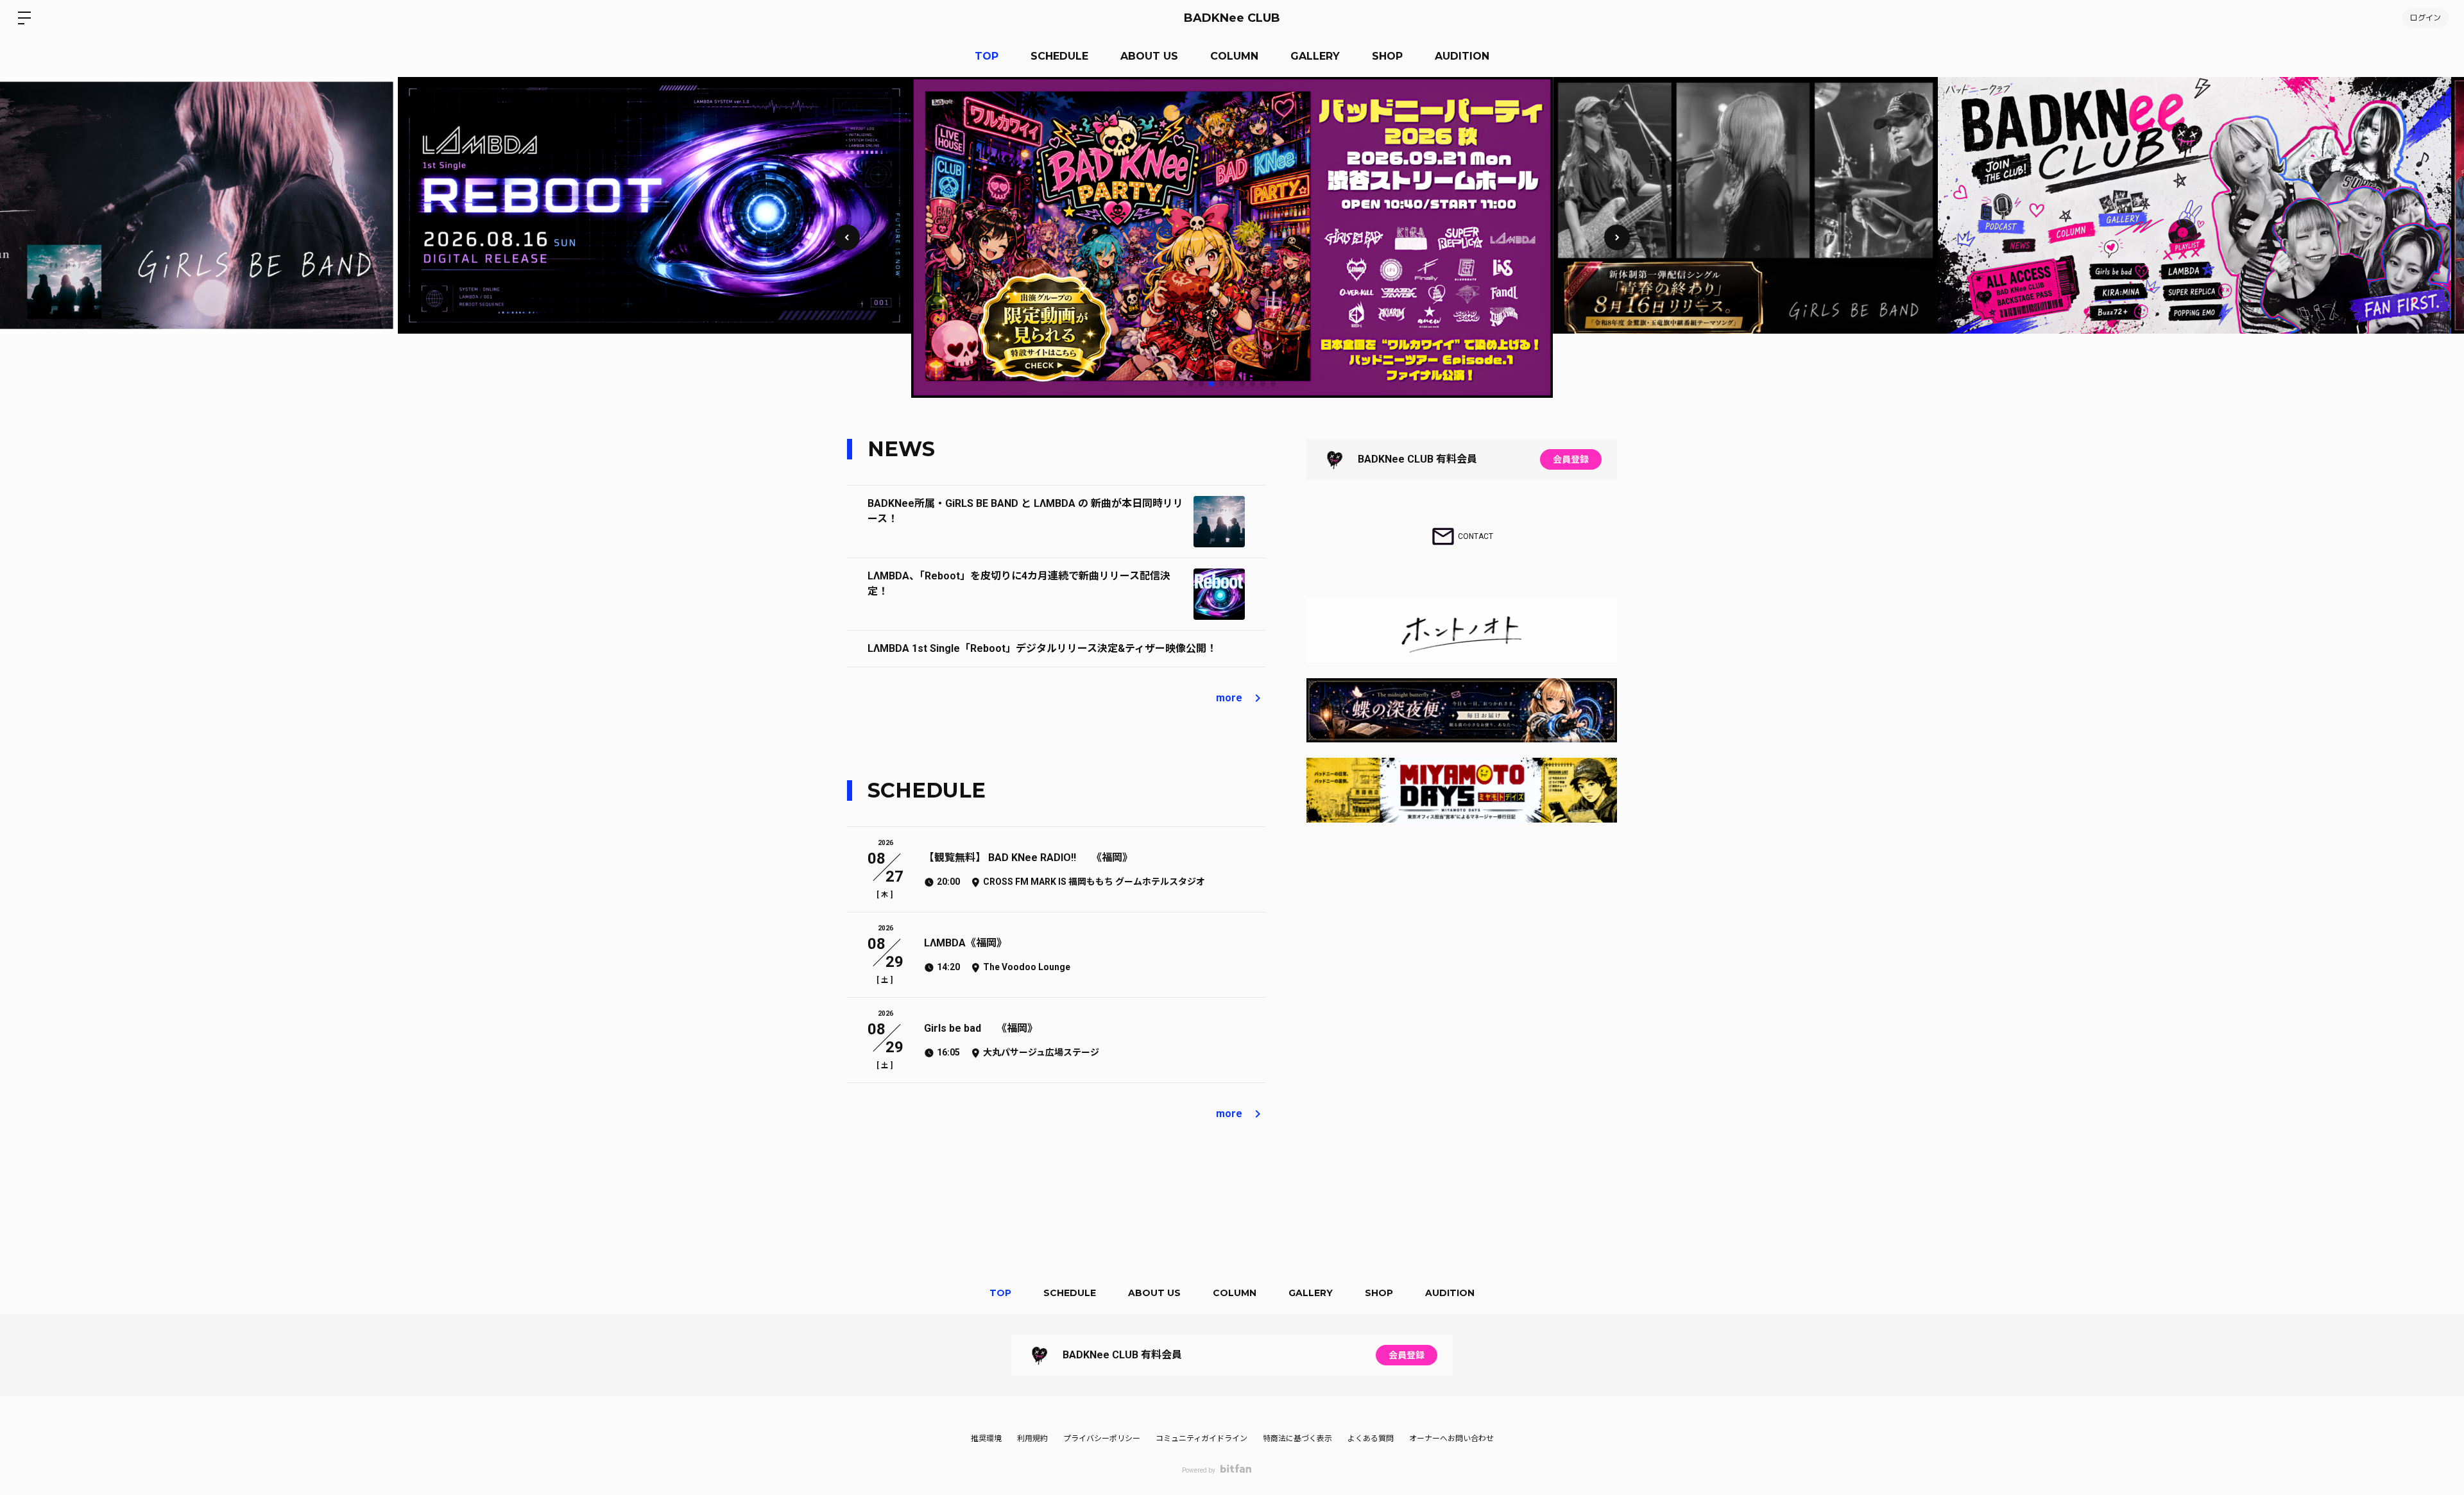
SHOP (1387, 56)
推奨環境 (986, 1439)
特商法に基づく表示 (1297, 1439)
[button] (1617, 237)
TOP (987, 56)
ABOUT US (1149, 56)
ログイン (2425, 18)
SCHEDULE (1059, 56)
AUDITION (1462, 56)
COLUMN (1234, 56)
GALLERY (1315, 56)
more (1229, 698)
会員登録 (1571, 459)
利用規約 (1032, 1439)
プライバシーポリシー (1102, 1439)
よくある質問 (1371, 1439)
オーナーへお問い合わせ (1451, 1439)
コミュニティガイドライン (1202, 1439)
